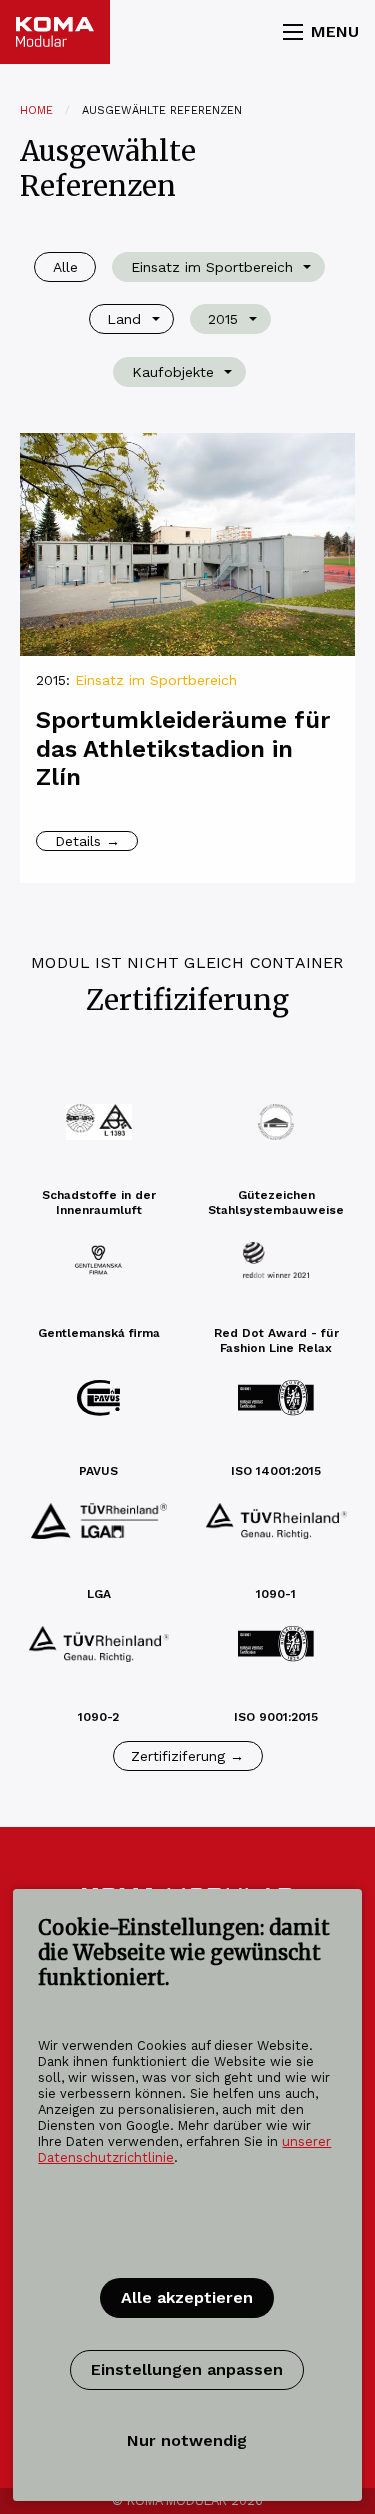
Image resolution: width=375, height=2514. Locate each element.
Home (36, 110)
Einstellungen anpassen (187, 2369)
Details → (87, 841)
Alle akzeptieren (187, 2297)
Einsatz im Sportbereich (156, 680)
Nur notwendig (187, 2440)
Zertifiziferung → (187, 1756)
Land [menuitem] (124, 319)
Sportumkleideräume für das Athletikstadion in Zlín (183, 749)
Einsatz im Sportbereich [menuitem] (212, 267)
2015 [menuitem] (223, 319)
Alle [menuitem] (65, 267)
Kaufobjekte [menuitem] (173, 372)
